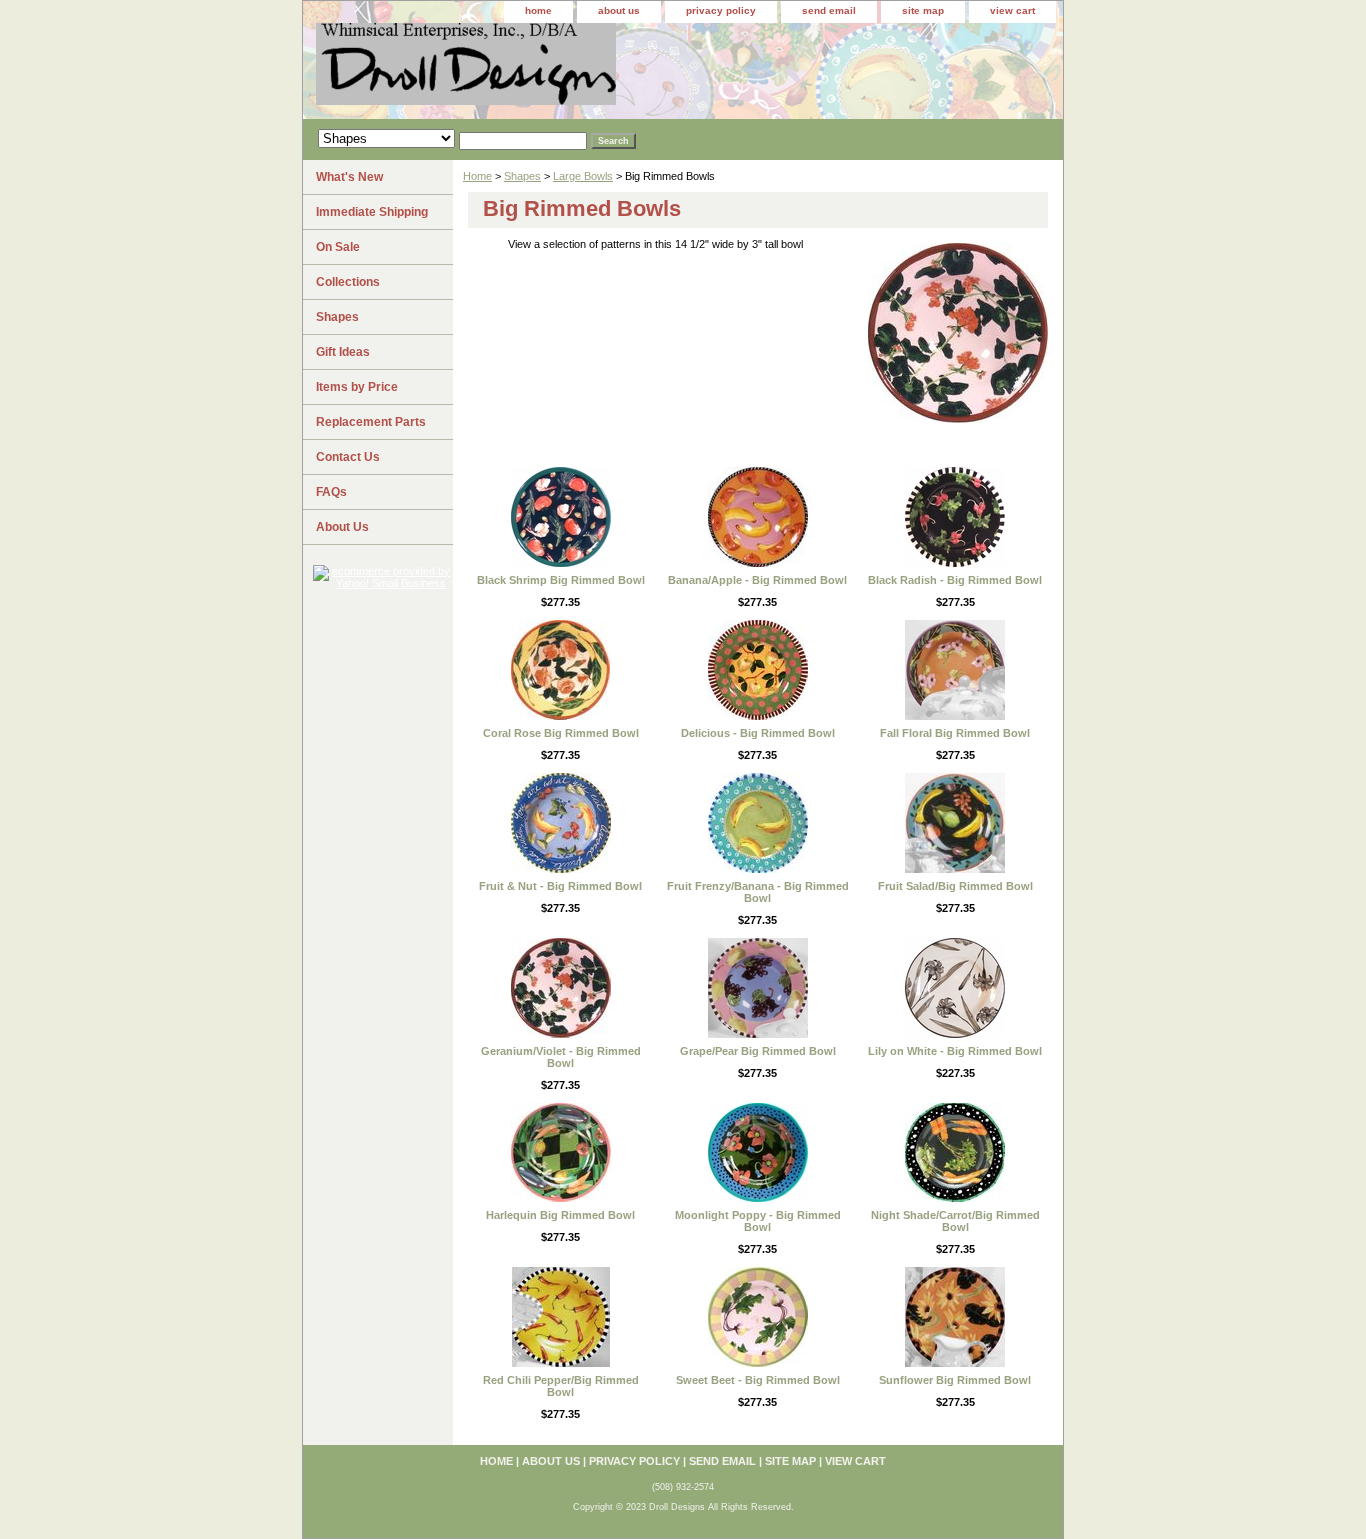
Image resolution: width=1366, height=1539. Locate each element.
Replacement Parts (371, 422)
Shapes (522, 176)
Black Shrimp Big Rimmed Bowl (561, 580)
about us (619, 10)
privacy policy (721, 10)
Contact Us (348, 457)
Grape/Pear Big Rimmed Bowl (758, 1051)
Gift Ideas (343, 352)
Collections (348, 282)
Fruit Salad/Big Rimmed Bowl (955, 886)
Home (477, 176)
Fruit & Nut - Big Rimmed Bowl (560, 886)
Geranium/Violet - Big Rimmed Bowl (561, 1057)
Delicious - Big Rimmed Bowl (758, 733)
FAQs (331, 492)
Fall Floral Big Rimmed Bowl (955, 733)
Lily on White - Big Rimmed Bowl (955, 1051)
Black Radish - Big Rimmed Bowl (955, 580)
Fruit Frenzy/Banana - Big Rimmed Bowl (758, 892)
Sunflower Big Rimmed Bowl (955, 1380)
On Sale (338, 247)
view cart (1012, 10)
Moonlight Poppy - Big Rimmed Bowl (758, 1221)
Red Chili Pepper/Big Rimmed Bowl (561, 1386)
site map (923, 10)
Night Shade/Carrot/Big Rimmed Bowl (955, 1221)
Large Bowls (583, 176)
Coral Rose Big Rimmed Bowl (561, 733)
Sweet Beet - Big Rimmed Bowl (758, 1380)
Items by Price (357, 387)
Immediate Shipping (372, 212)
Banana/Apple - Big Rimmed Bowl (757, 580)
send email (829, 10)
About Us (342, 527)
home (538, 10)
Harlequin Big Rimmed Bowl (560, 1215)
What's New (349, 177)
